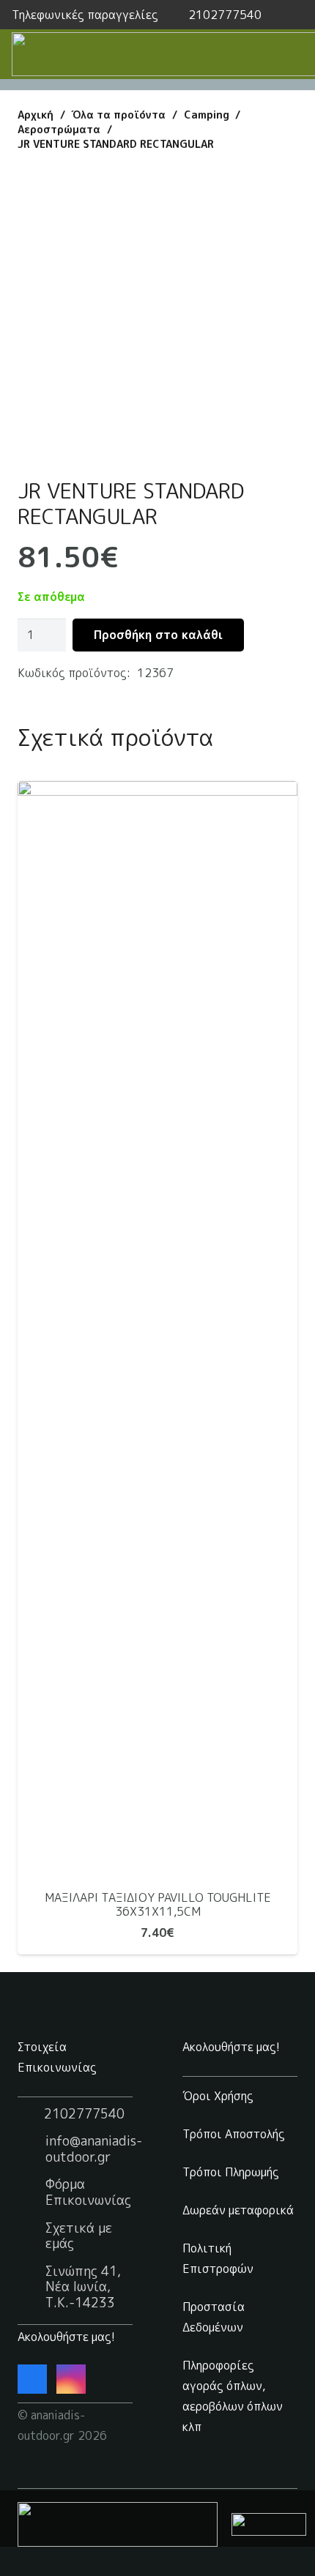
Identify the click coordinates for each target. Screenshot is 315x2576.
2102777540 (84, 2114)
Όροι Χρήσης (218, 2096)
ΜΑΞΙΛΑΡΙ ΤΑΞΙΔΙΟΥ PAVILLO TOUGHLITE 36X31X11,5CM (158, 1904)
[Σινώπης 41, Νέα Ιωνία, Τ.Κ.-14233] (31, 2287)
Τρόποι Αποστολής (234, 2134)
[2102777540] (31, 2113)
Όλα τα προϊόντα (118, 115)
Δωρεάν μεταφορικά (238, 2210)
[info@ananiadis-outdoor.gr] (31, 2149)
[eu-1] (118, 2524)
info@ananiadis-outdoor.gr (94, 2149)
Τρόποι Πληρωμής (231, 2172)
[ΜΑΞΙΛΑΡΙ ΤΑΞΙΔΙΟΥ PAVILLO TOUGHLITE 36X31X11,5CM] (157, 1330)
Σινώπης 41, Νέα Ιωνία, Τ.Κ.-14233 (83, 2287)
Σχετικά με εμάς (79, 2236)
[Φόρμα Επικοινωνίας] (31, 2192)
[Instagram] (71, 2379)
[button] (295, 15)
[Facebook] (32, 2379)
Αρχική (36, 115)
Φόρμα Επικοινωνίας (88, 2192)
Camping (207, 115)
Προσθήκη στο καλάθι (158, 635)
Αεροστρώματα (59, 130)
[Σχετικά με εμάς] (31, 2236)
